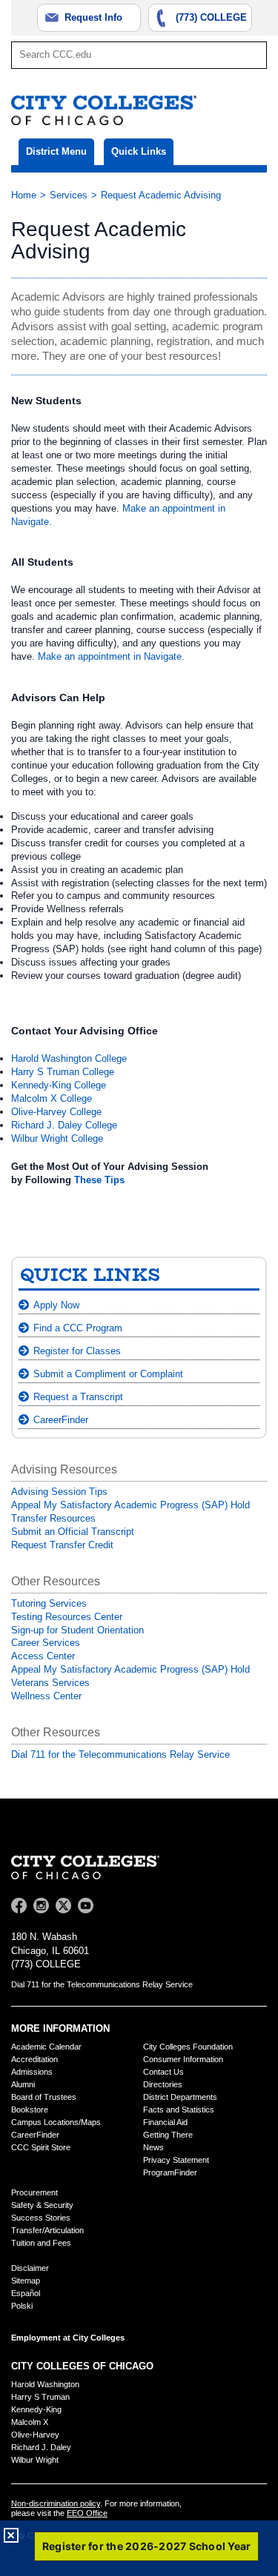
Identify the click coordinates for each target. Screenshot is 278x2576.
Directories (163, 2084)
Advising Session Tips (59, 1492)
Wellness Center (46, 1696)
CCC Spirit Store (41, 2147)
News (153, 2147)
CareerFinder (61, 1420)
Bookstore (30, 2110)
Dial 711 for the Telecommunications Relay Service (120, 1754)
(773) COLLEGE (211, 17)
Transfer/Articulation (47, 2230)
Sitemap (26, 2281)
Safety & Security (42, 2205)
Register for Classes (77, 1351)
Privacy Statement (176, 2160)
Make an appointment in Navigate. (111, 656)
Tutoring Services (49, 1603)
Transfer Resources (53, 1518)
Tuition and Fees (41, 2243)
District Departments (180, 2097)
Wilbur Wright (35, 2460)
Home (24, 195)
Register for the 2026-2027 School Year (147, 2546)
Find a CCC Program (78, 1328)
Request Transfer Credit (62, 1545)
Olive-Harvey (35, 2435)
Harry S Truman (40, 2397)
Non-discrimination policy (56, 2503)
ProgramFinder (170, 2172)
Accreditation (34, 2059)
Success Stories (41, 2218)
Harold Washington (45, 2384)
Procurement (34, 2192)
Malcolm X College (52, 1098)
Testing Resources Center (67, 1617)
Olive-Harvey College (56, 1112)
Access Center (43, 1656)
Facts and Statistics (179, 2110)
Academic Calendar (46, 2047)
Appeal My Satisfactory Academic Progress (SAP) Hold (130, 1505)
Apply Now (56, 1305)
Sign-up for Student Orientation (77, 1630)
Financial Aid (165, 2122)
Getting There (168, 2135)
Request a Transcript (78, 1397)
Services (69, 195)
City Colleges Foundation (188, 2047)
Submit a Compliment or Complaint (108, 1374)
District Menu (56, 151)
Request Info (93, 17)
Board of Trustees (44, 2097)
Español (26, 2293)
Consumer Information (183, 2059)
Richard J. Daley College (64, 1125)
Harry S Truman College (63, 1072)
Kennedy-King (36, 2409)
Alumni (23, 2084)
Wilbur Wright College (57, 1138)
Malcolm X (30, 2422)
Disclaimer (30, 2268)
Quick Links (139, 151)
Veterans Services (50, 1683)
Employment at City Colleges (68, 2338)
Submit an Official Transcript (73, 1532)
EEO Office (87, 2513)
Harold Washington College (69, 1058)
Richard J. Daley (41, 2447)
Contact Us (163, 2072)
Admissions (32, 2072)
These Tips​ (99, 1180)
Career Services (46, 1643)
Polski (22, 2306)
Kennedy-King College (59, 1085)
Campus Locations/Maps (56, 2122)
